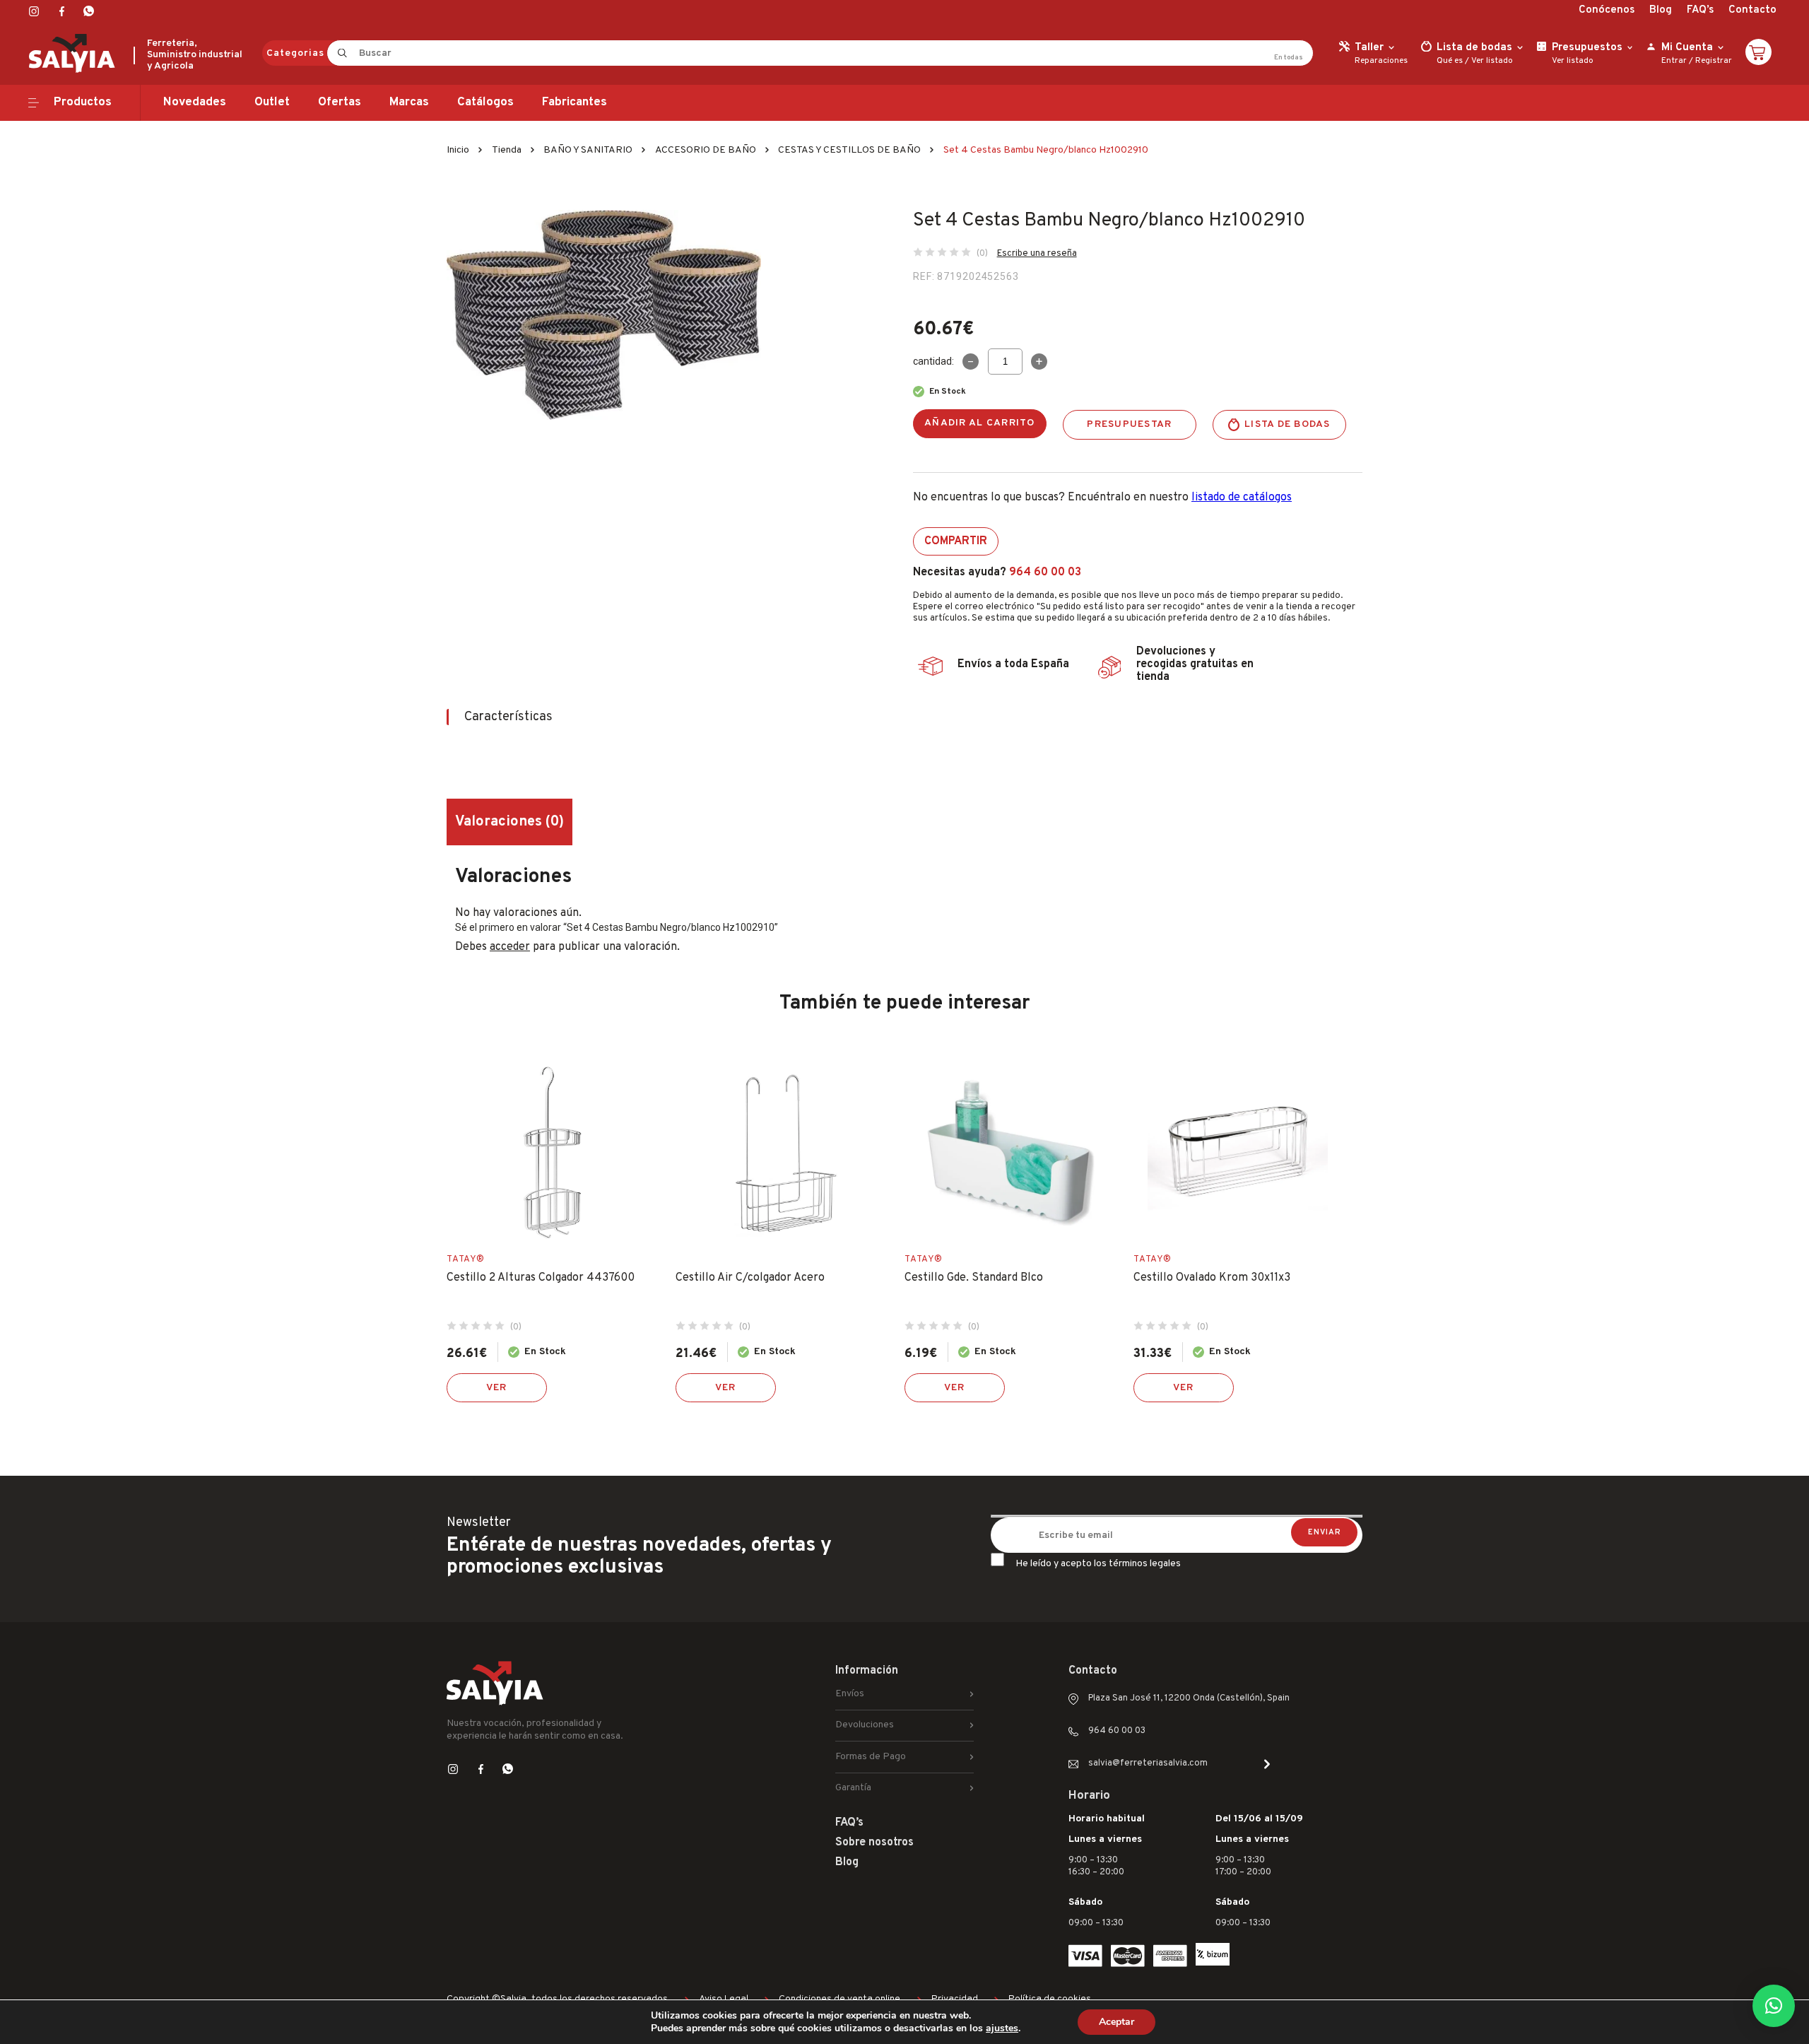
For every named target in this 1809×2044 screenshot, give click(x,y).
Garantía (853, 1788)
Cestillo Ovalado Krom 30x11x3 (1212, 1278)
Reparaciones (1381, 61)
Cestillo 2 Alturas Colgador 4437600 (541, 1278)
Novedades (195, 102)
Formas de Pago (871, 1757)
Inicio (458, 150)
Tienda (507, 150)
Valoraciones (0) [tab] (509, 822)
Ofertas (340, 102)
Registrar (1714, 61)
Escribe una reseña (1037, 254)
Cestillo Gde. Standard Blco (974, 1278)
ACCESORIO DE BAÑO (706, 150)
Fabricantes (574, 102)
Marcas (409, 102)
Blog (1661, 10)
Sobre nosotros (874, 1843)
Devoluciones (865, 1725)
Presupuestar (1129, 424)
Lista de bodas (1287, 424)
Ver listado (1492, 61)
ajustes (1002, 2028)
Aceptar (1116, 2022)
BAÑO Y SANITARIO (588, 150)
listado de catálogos (1242, 498)
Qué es (1450, 61)
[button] (1774, 2006)
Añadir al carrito (980, 423)
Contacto (1752, 10)
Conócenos (1607, 10)
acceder (510, 947)
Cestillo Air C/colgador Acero (750, 1278)
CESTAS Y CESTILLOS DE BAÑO (849, 150)
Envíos (850, 1694)
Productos (83, 102)
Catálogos (485, 102)
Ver (497, 1388)
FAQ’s (1700, 10)
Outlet (272, 102)
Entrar (1674, 61)
